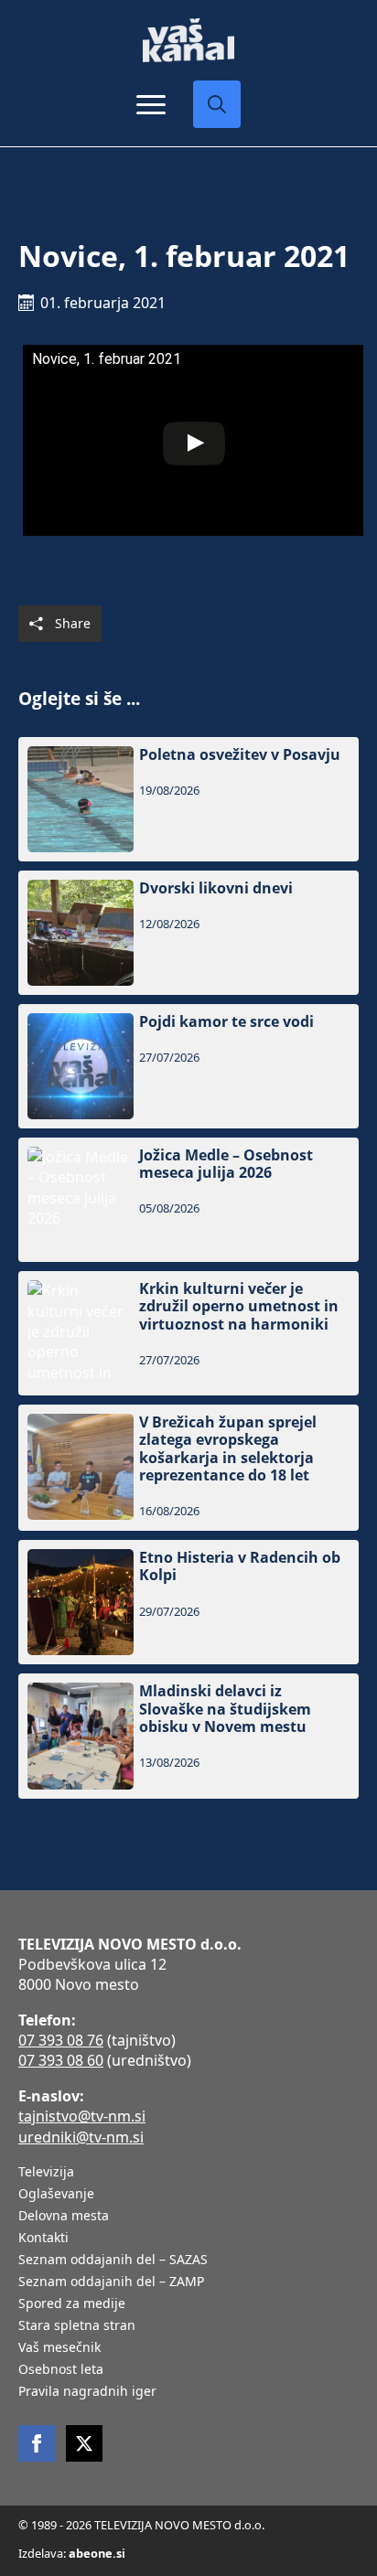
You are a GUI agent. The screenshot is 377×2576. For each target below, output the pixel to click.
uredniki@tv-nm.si (81, 2137)
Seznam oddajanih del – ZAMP (111, 2282)
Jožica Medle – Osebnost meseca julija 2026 (226, 1164)
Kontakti (43, 2239)
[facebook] (37, 2443)
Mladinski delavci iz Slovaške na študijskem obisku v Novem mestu (225, 1709)
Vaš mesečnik (59, 2348)
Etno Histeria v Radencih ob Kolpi (240, 1566)
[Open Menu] (151, 104)
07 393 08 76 (61, 2040)
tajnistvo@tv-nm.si (82, 2116)
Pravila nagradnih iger (87, 2392)
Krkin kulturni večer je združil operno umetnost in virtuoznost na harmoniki (239, 1307)
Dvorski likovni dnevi (216, 888)
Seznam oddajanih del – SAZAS (113, 2261)
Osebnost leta (61, 2370)
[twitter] (84, 2443)
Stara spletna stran (77, 2326)
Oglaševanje (56, 2195)
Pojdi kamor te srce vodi (226, 1022)
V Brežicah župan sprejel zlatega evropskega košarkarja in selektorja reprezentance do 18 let (228, 1449)
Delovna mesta (64, 2217)
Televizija (46, 2173)
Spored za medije (72, 2304)
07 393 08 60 (61, 2060)
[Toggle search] (217, 104)
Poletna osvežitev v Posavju (240, 755)
